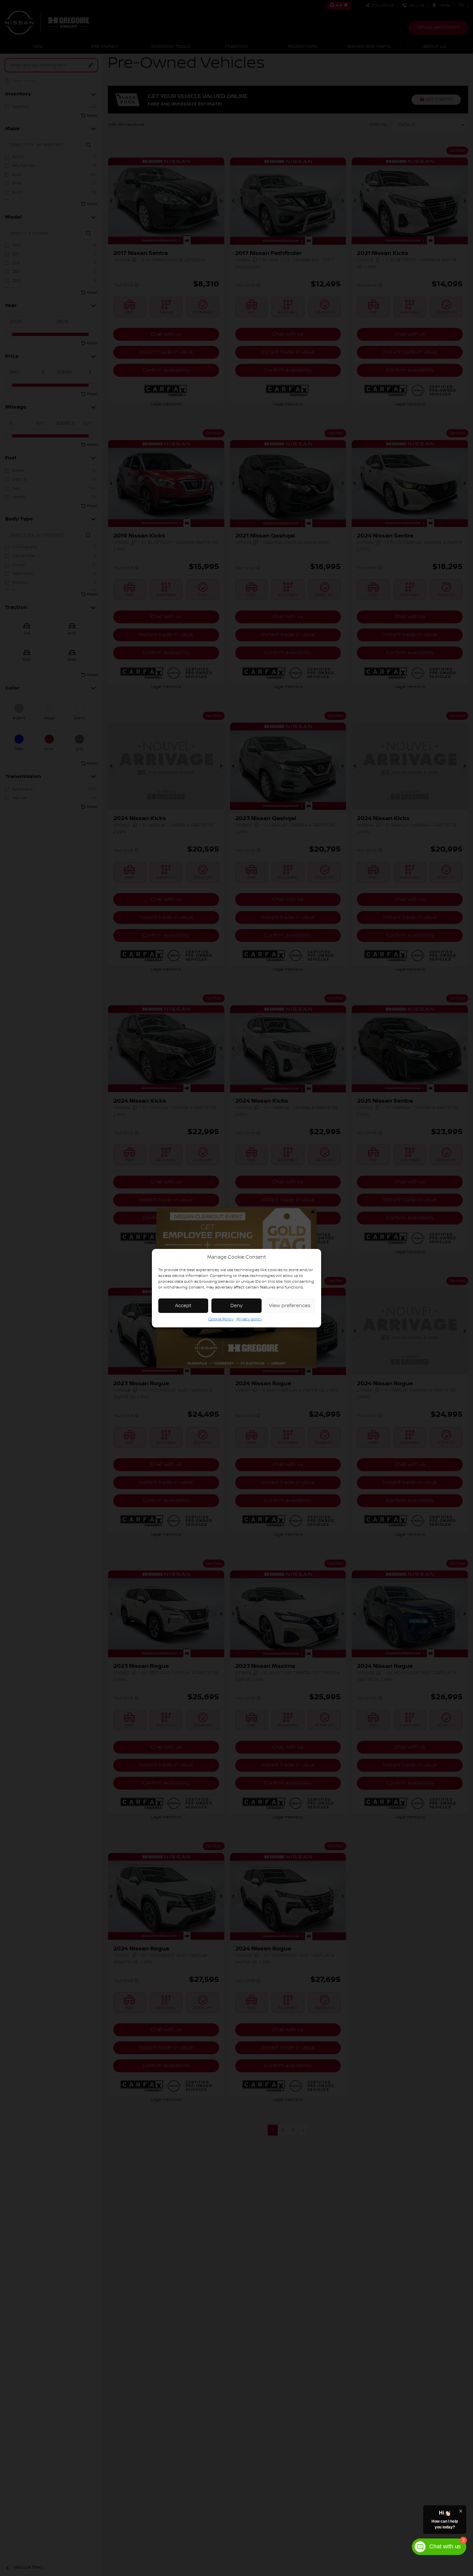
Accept (183, 1306)
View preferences (290, 1306)
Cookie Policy (221, 1319)
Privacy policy (249, 1319)
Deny (236, 1306)
